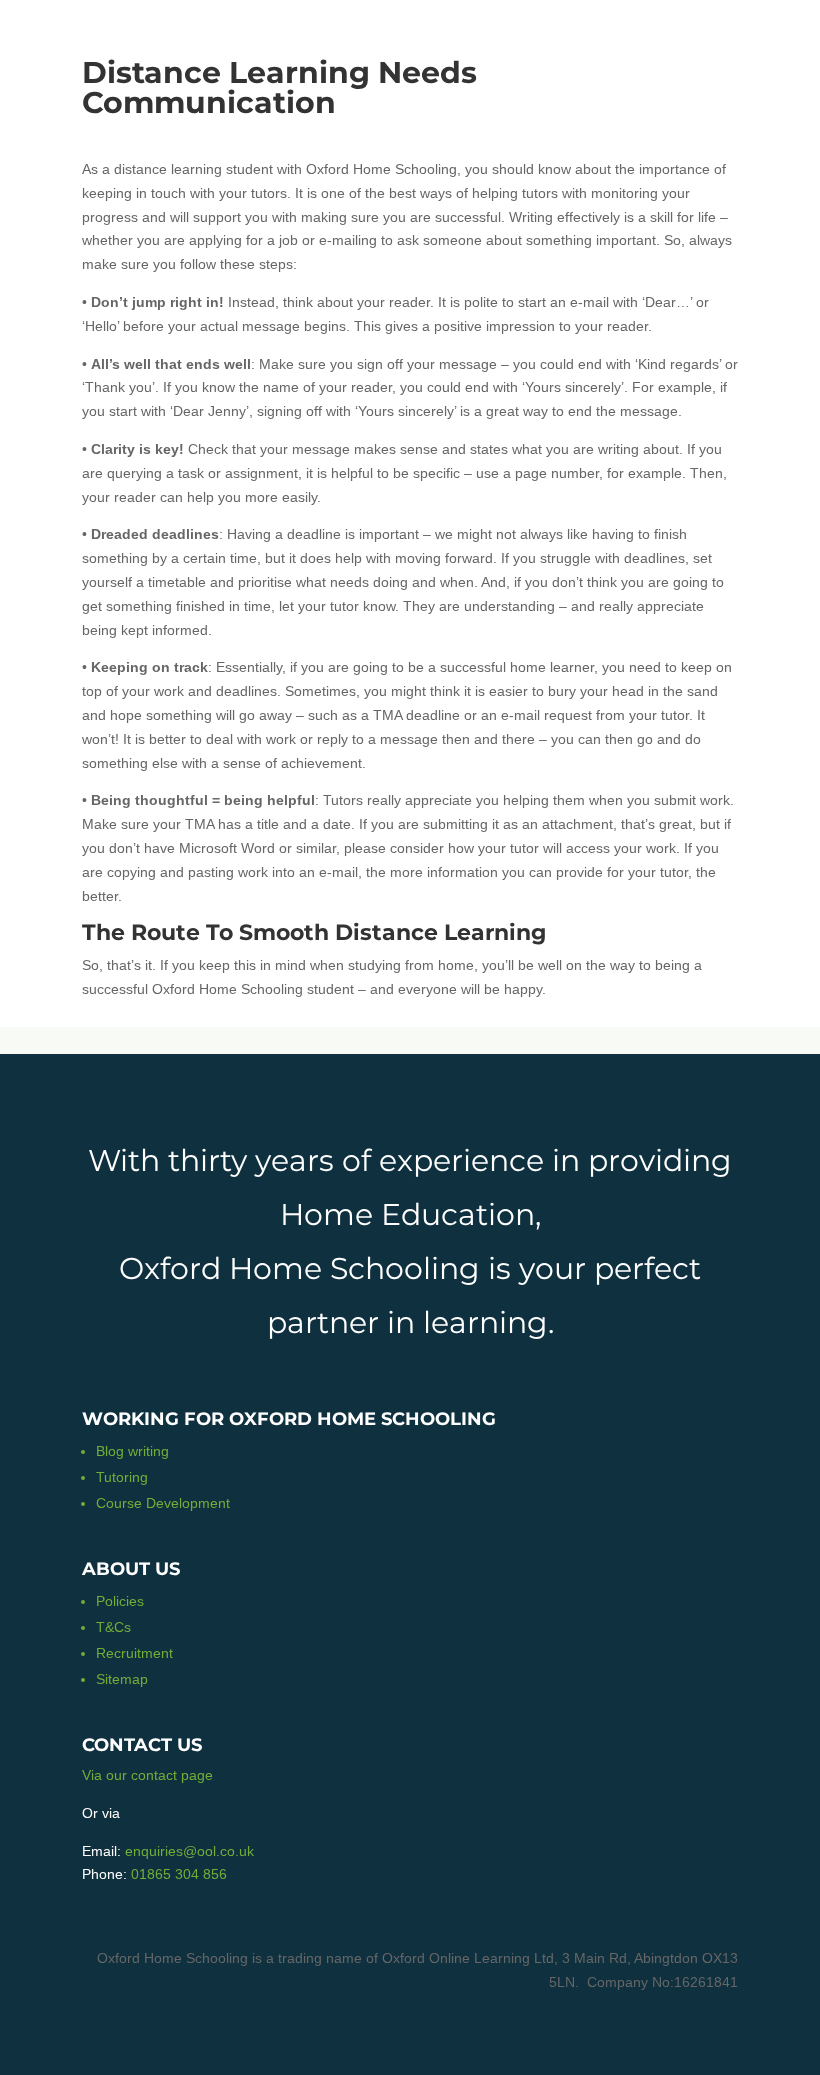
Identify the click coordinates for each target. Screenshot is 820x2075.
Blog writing (132, 1451)
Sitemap (122, 1679)
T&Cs (113, 1627)
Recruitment (134, 1653)
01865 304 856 (179, 1874)
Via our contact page (147, 1775)
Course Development (163, 1503)
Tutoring (122, 1477)
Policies (120, 1601)
